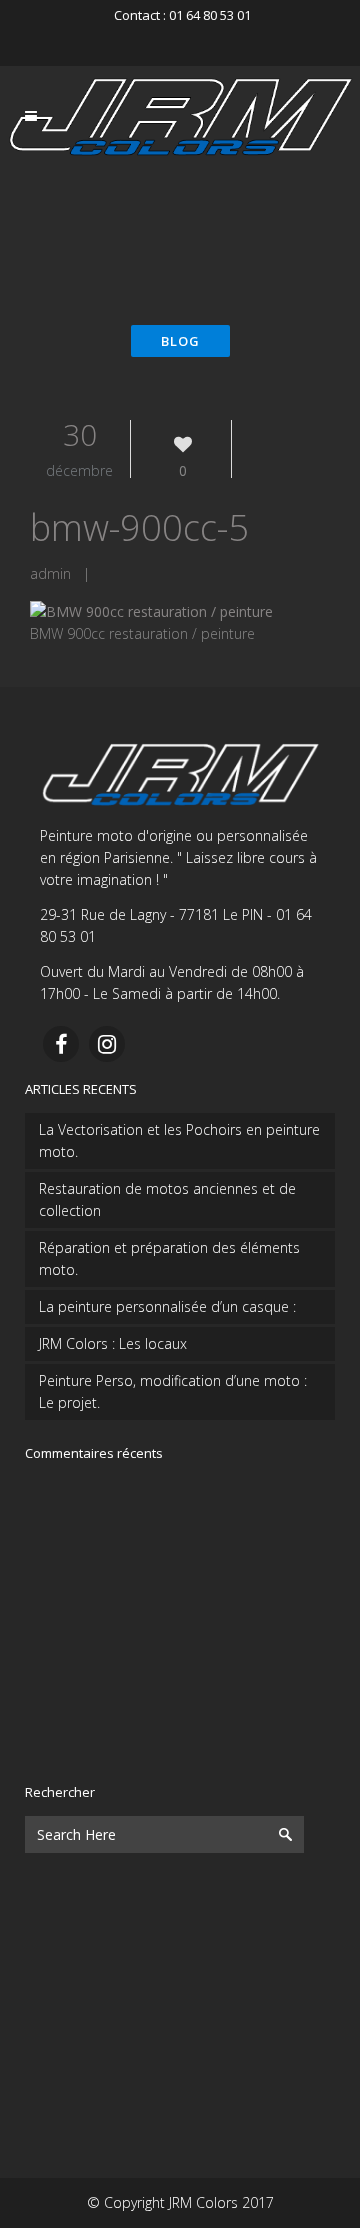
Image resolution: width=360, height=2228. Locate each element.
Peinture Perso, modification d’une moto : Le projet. (173, 1391)
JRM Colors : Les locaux (113, 1343)
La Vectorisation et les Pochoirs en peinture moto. (179, 1140)
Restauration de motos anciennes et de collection (167, 1199)
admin (50, 573)
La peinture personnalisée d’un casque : (167, 1306)
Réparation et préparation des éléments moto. (169, 1258)
